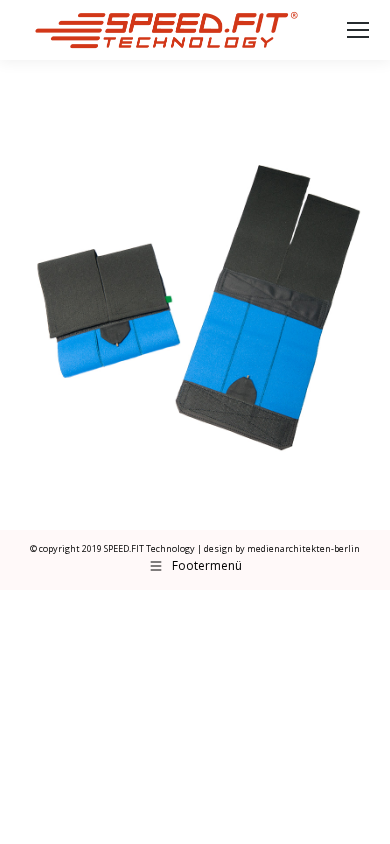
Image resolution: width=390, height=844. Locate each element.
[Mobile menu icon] (358, 30)
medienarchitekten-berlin (303, 548)
